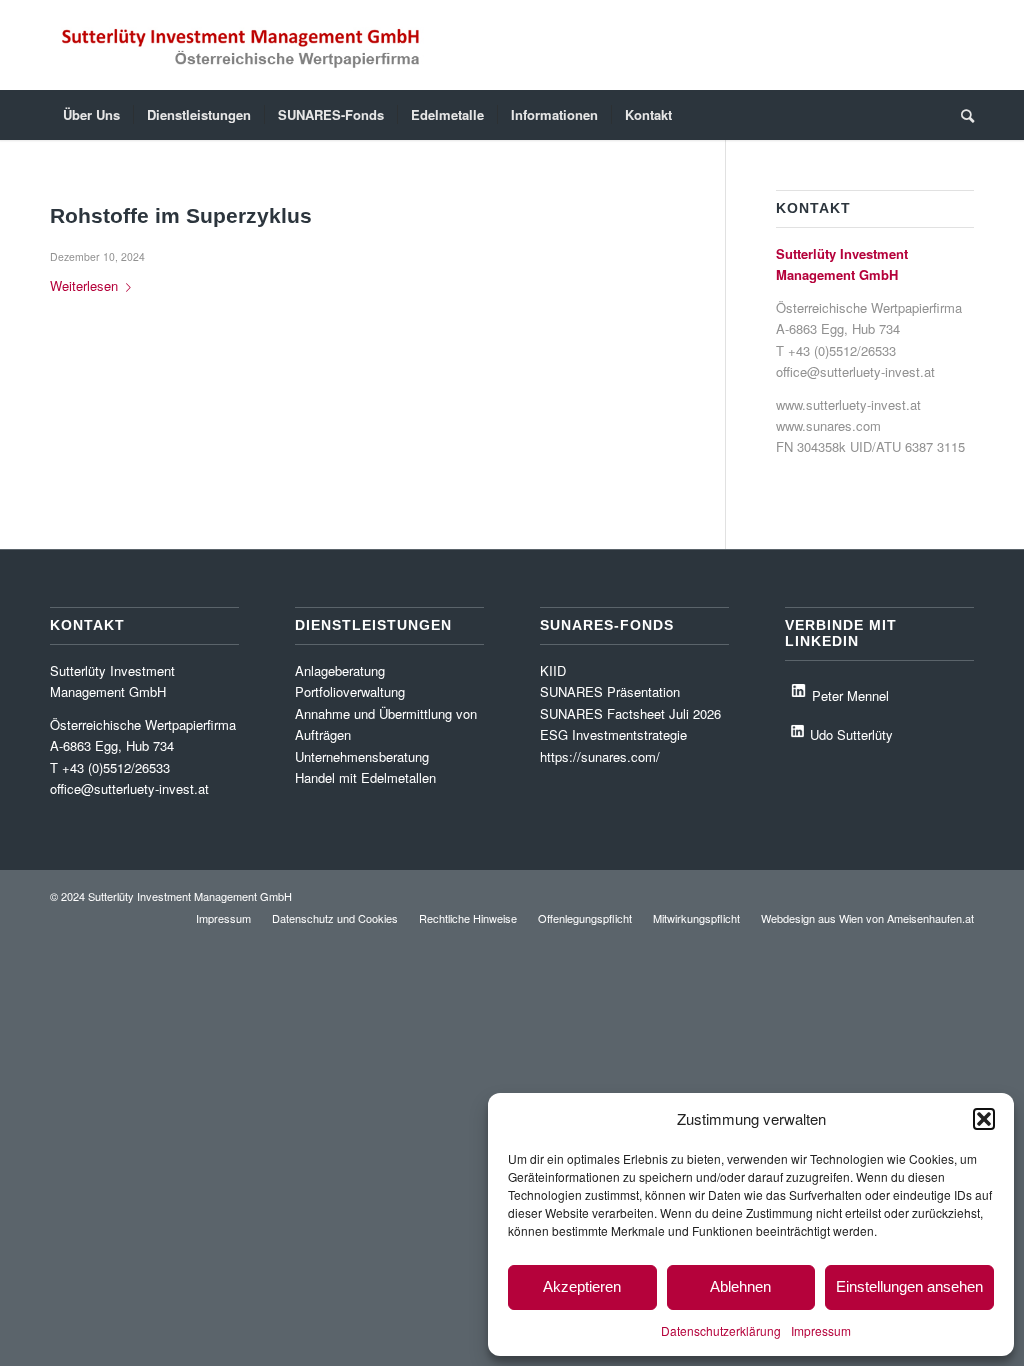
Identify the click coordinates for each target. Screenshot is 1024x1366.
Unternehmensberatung (362, 756)
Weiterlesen (84, 285)
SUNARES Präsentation (610, 691)
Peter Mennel (850, 694)
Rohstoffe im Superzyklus (181, 215)
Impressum (821, 1330)
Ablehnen (740, 1286)
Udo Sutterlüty (851, 734)
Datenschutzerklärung (721, 1330)
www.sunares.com (828, 425)
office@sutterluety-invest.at (855, 371)
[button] (984, 1119)
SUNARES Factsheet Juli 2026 (630, 713)
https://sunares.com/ (600, 756)
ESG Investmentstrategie (613, 734)
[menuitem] (91, 115)
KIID (553, 670)
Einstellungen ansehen (909, 1286)
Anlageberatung (340, 670)
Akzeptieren (582, 1286)
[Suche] (961, 115)
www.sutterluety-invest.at (848, 404)
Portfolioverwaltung (350, 691)
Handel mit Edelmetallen (365, 777)
